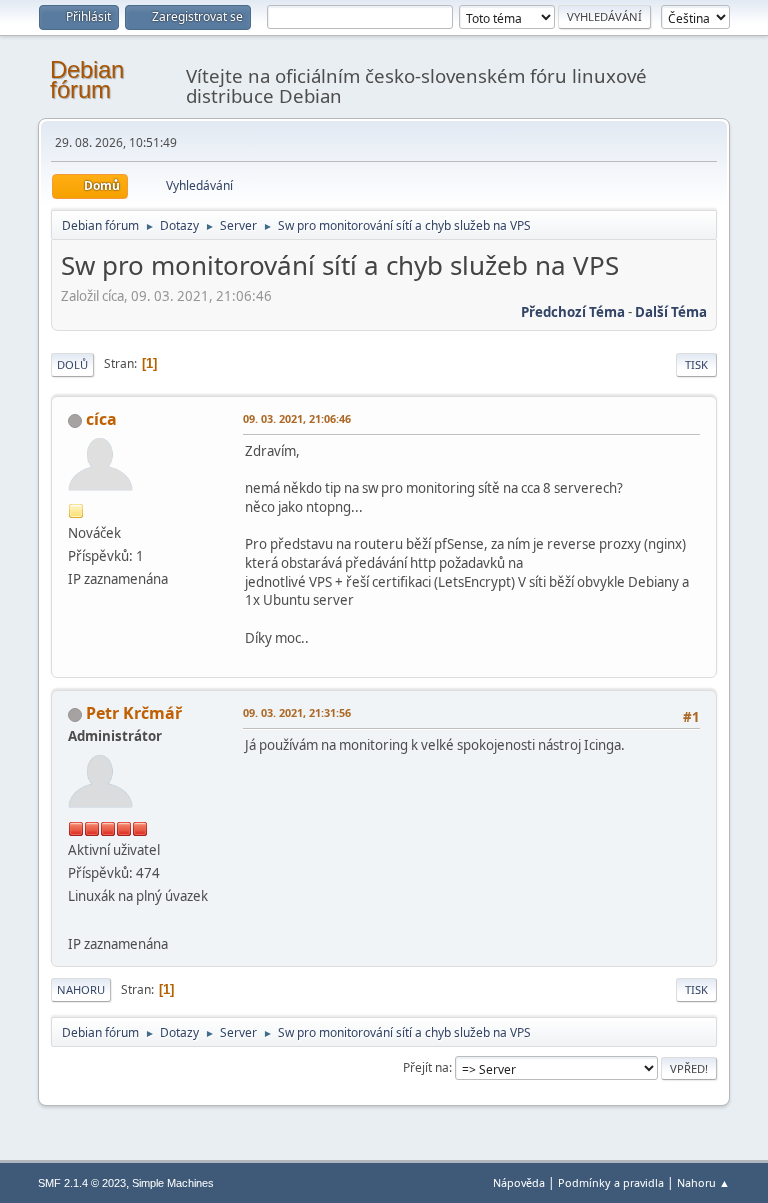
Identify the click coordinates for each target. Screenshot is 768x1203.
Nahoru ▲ (703, 1182)
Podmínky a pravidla (611, 1182)
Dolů (72, 364)
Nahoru (81, 989)
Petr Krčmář (134, 713)
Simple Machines (173, 1183)
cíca (101, 419)
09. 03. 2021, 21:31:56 (297, 712)
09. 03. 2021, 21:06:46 (297, 418)
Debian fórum (87, 79)
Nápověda (519, 1182)
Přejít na (426, 1067)
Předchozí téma (573, 312)
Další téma (671, 312)
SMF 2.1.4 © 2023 (82, 1183)
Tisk (696, 364)
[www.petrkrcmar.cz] (76, 919)
